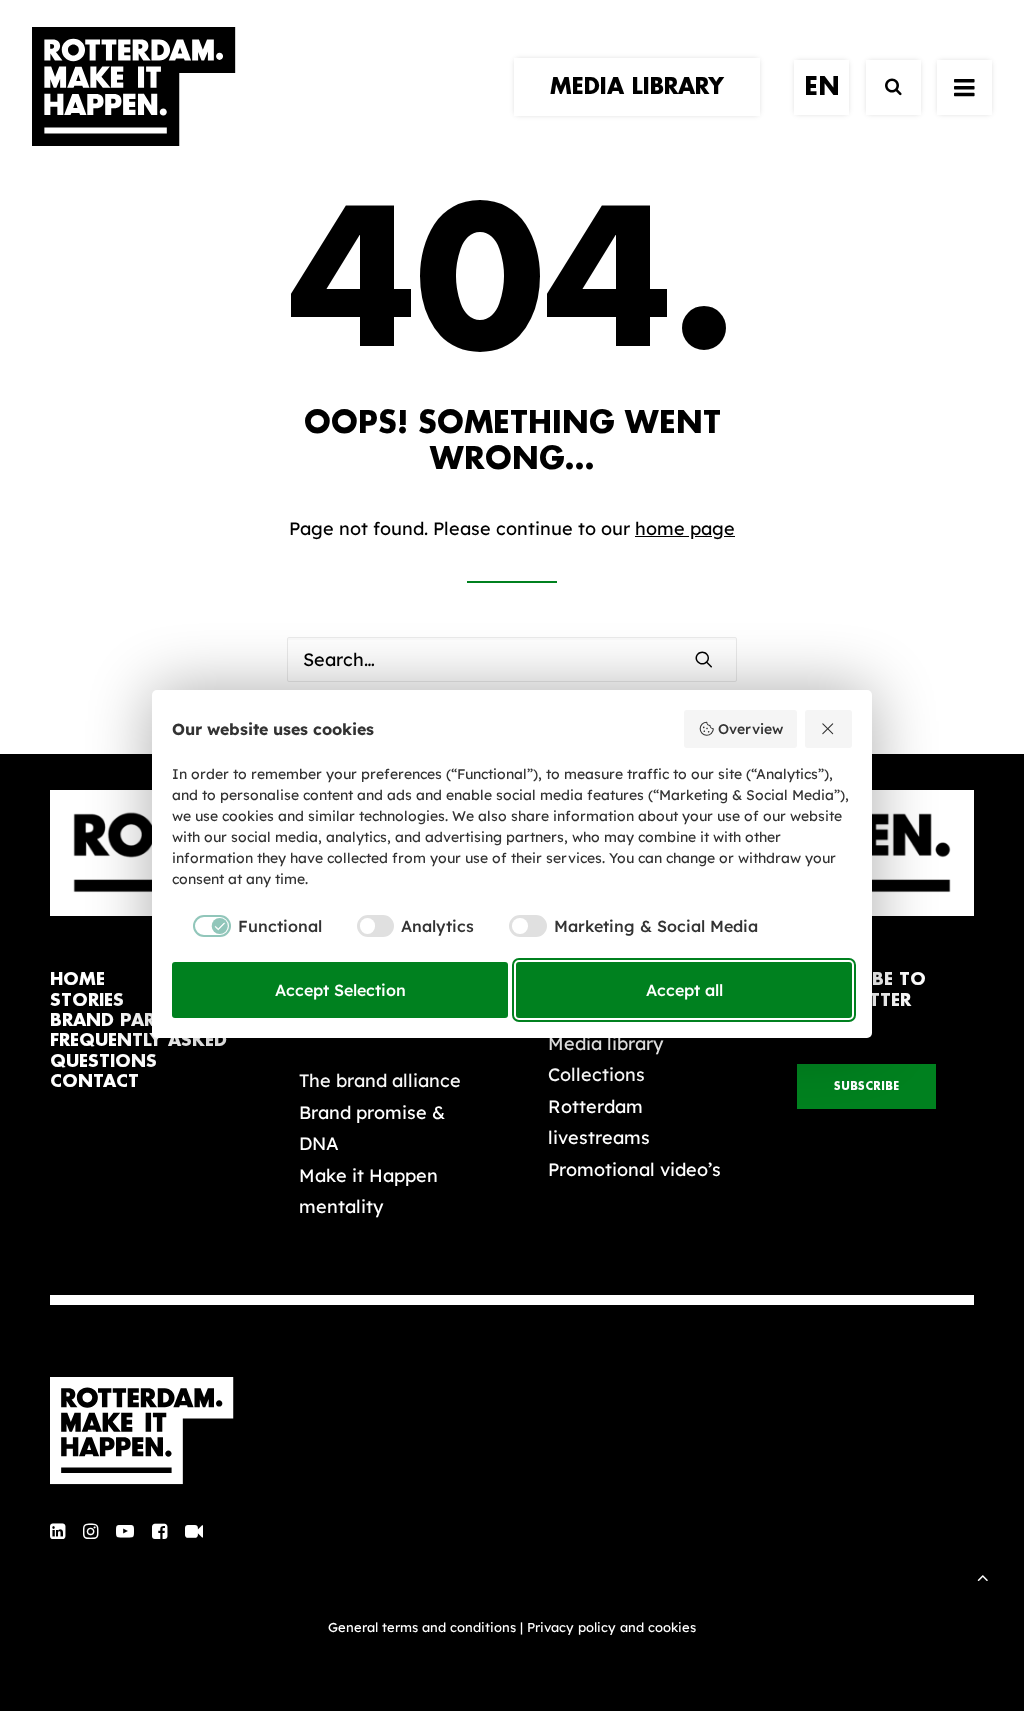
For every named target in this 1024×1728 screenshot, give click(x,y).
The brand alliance (380, 1080)
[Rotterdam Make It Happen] (134, 87)
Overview (750, 729)
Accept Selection (340, 990)
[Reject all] (829, 729)
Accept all (684, 990)
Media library (605, 1043)
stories (87, 1000)
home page (685, 528)
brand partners (131, 1020)
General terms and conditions (422, 1627)
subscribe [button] (866, 1086)
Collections (596, 1074)
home (77, 979)
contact (94, 1081)
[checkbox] (247, 926)
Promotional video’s (634, 1169)
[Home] (152, 1431)
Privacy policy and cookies (611, 1627)
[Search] (884, 87)
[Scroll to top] (983, 1575)
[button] (704, 659)
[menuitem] (644, 87)
